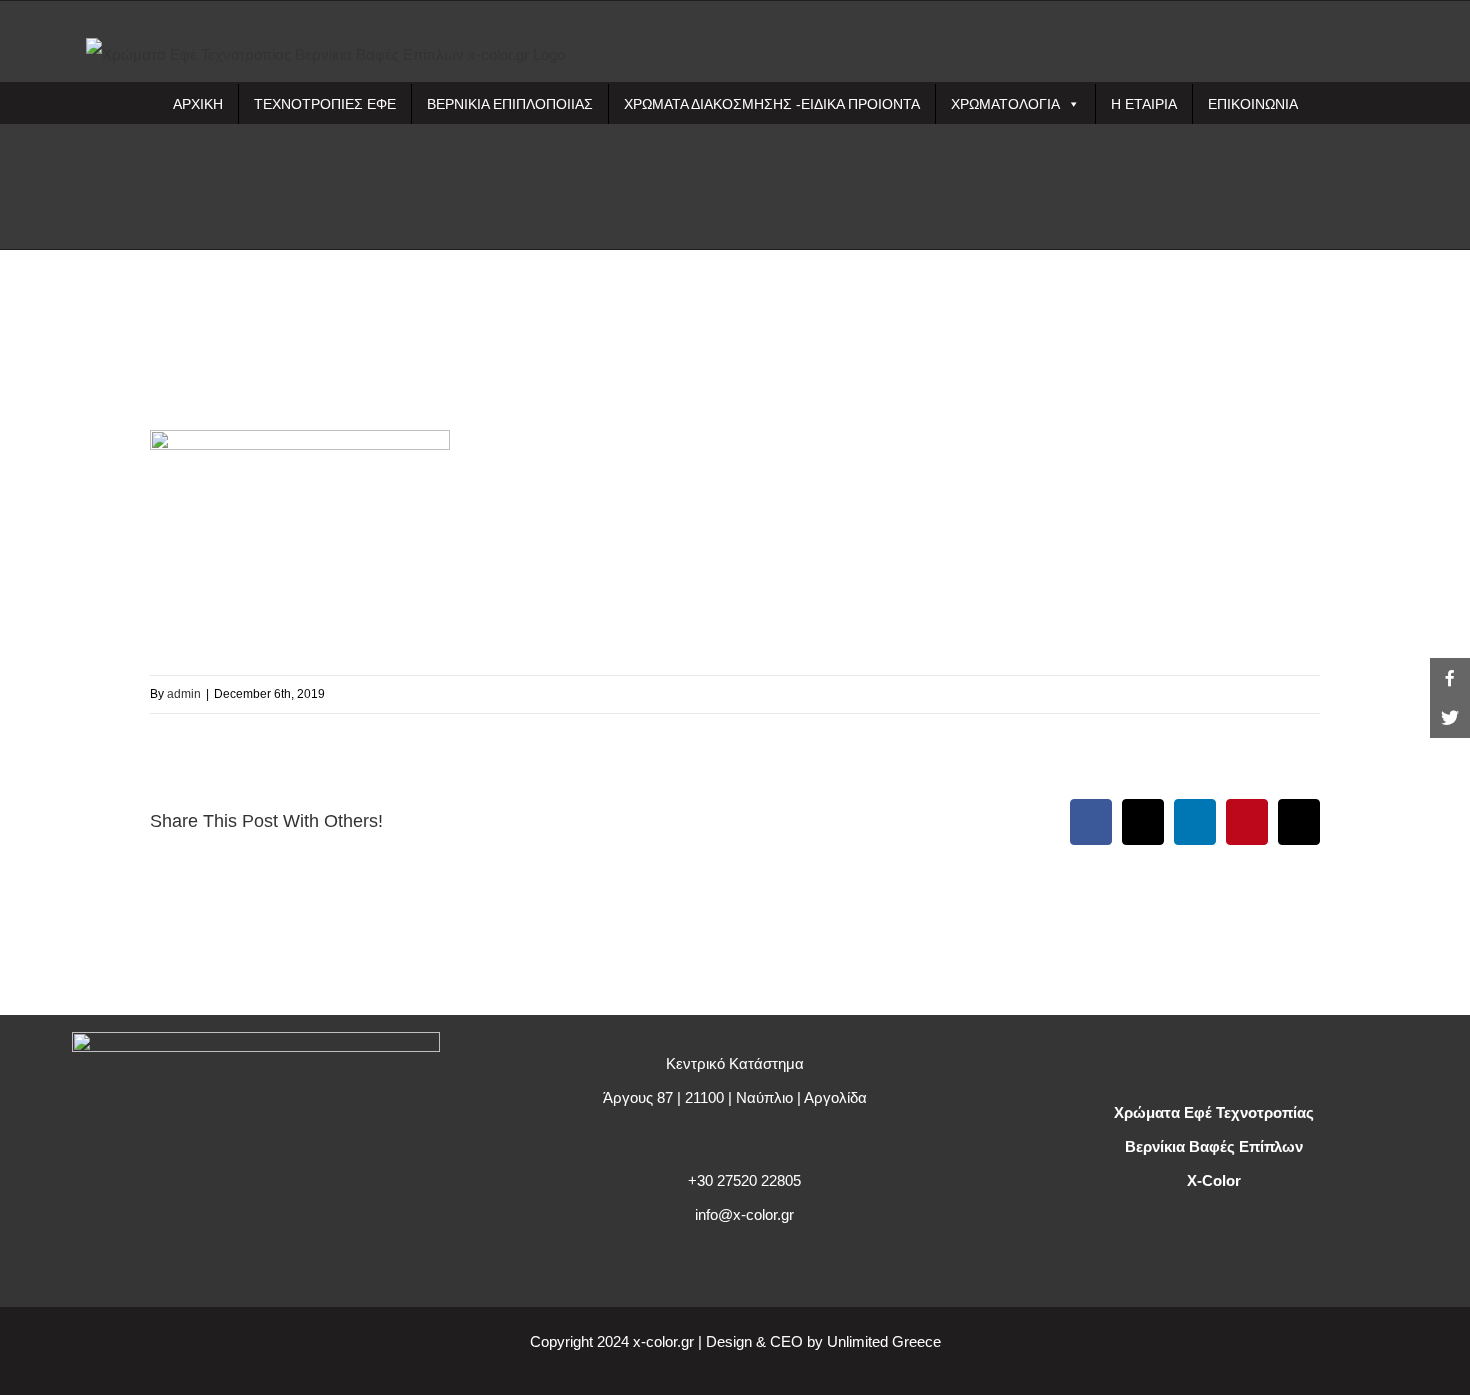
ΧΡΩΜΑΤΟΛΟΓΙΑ (1005, 104)
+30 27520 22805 (744, 1180)
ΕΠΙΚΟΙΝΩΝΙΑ (1253, 104)
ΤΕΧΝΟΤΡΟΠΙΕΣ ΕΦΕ (325, 104)
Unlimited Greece (884, 1341)
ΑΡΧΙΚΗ (198, 104)
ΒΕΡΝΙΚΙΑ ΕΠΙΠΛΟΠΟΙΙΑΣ (510, 104)
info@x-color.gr (744, 1214)
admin (184, 694)
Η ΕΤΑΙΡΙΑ (1144, 104)
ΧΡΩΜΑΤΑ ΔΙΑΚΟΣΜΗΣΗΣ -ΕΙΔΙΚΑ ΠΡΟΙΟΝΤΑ (772, 104)
